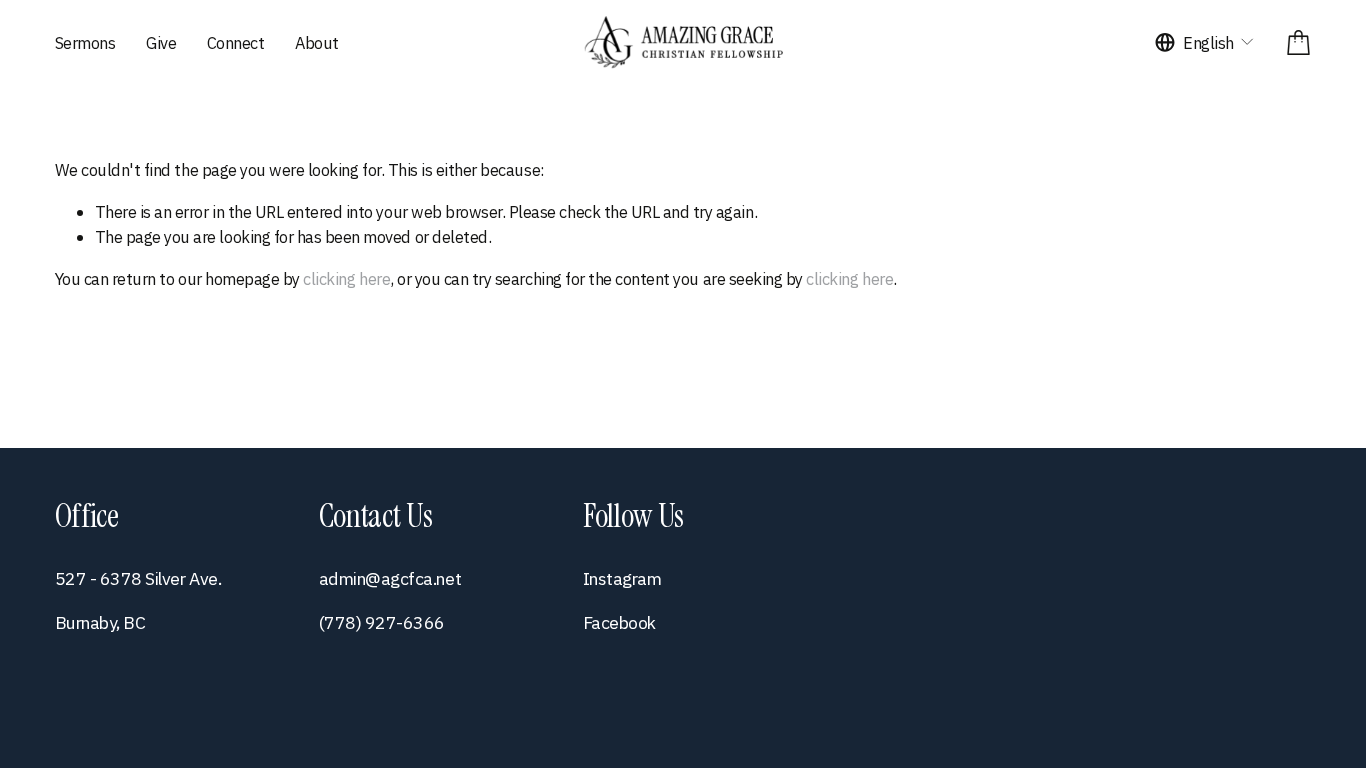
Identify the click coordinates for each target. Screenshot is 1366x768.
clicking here (346, 278)
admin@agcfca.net (390, 578)
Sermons (85, 42)
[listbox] (1205, 42)
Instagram (622, 578)
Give (161, 42)
